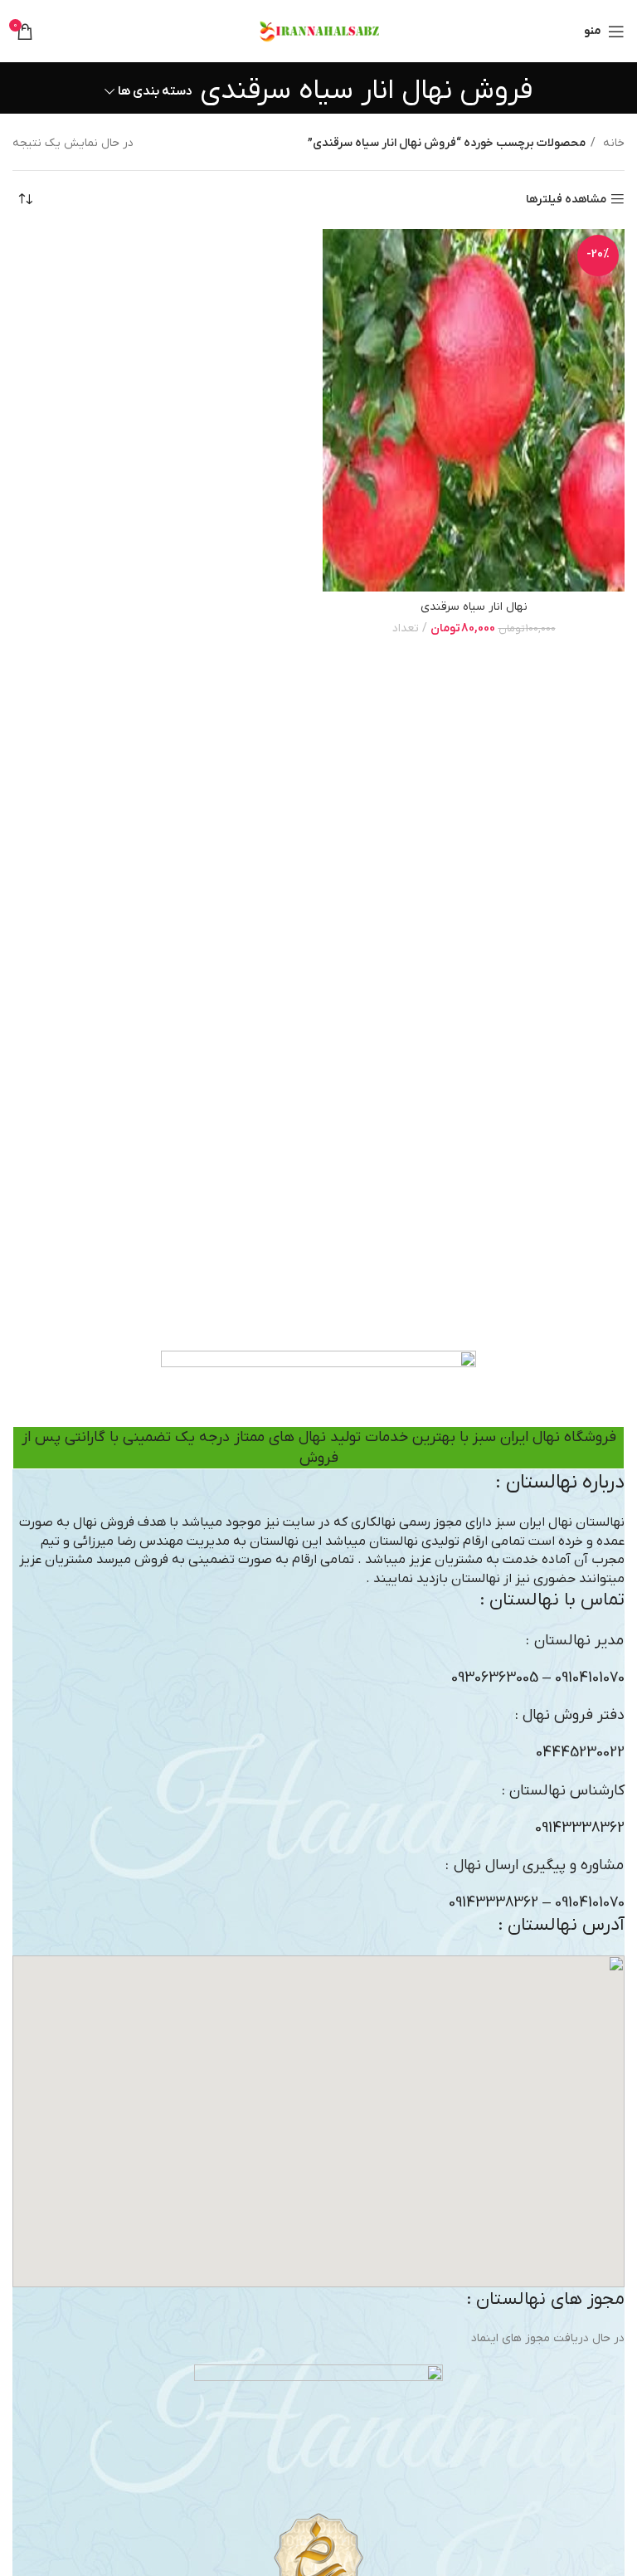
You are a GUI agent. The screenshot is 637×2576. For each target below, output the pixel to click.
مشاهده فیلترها (566, 200)
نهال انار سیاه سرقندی (474, 607)
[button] (318, 2121)
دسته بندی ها (155, 92)
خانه (612, 143)
